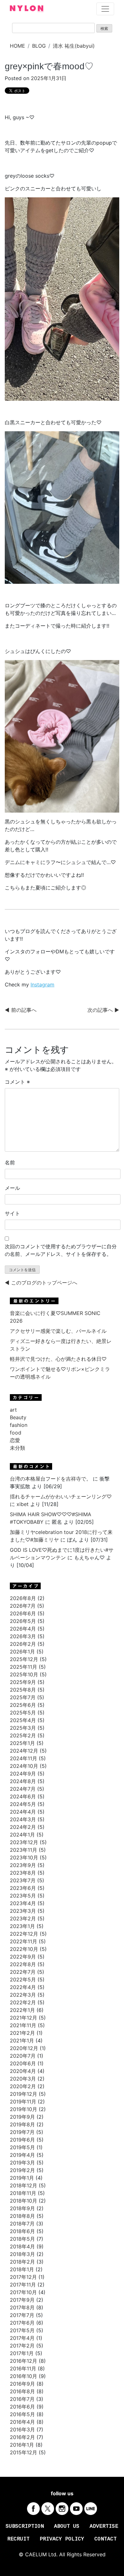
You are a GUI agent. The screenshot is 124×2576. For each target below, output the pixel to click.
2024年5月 (23, 1804)
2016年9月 (22, 2384)
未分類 (17, 1448)
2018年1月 (22, 2269)
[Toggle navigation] (105, 9)
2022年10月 (24, 1949)
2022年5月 (23, 1980)
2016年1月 (22, 2445)
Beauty (18, 1417)
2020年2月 (23, 2086)
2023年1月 (22, 1926)
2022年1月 (22, 2010)
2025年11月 (24, 1667)
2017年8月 (22, 2307)
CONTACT (106, 2539)
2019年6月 (22, 2140)
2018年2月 (22, 2262)
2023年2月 (23, 1918)
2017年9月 (22, 2300)
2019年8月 (22, 2124)
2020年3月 (23, 2079)
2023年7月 (23, 1880)
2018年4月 (22, 2246)
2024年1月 (22, 1835)
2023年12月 (24, 1842)
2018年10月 (24, 2201)
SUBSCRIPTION (25, 2526)
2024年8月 (23, 1781)
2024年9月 (23, 1774)
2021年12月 (24, 2018)
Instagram (42, 985)
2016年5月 (22, 2414)
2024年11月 (24, 1758)
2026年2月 (23, 1644)
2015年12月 (24, 2452)
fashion (19, 1425)
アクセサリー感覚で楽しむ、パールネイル (58, 1331)
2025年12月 (24, 1659)
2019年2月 (22, 2170)
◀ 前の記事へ (21, 1010)
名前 (10, 1162)
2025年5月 (23, 1713)
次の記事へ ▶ (103, 1010)
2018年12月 (24, 2185)
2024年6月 (23, 1796)
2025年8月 (23, 1690)
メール (12, 1188)
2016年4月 (22, 2422)
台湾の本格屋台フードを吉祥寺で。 (51, 1479)
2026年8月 (23, 1598)
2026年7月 (23, 1606)
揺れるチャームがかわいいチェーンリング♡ (61, 1496)
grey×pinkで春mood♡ (49, 66)
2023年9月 (23, 1865)
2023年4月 (23, 1903)
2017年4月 (22, 2338)
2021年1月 (22, 2041)
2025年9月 (23, 1682)
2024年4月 (23, 1812)
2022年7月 (23, 1972)
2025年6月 (23, 1705)
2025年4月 (23, 1720)
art (13, 1410)
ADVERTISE (104, 2526)
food (16, 1433)
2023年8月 (23, 1873)
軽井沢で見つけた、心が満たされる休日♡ (58, 1359)
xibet (23, 1504)
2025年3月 (23, 1728)
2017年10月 (23, 2292)
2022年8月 (23, 1964)
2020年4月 (23, 2071)
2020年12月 (24, 2048)
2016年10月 (24, 2376)
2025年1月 (22, 1743)
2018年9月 (22, 2208)
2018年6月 (22, 2231)
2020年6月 (23, 2063)
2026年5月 (23, 1621)
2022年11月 (24, 1941)
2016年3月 (22, 2429)
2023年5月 (23, 1896)
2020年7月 (23, 2056)
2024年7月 (23, 1789)
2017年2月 (22, 2346)
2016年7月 (22, 2399)
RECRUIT (18, 2539)
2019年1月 (22, 2178)
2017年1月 (22, 2353)
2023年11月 (24, 1850)
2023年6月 (23, 1888)
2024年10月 (24, 1766)
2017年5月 (22, 2330)
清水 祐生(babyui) (74, 46)
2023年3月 (23, 1911)
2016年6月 (22, 2407)
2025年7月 (23, 1697)
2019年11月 (23, 2102)
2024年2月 (23, 1827)
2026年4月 (23, 1629)
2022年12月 (24, 1934)
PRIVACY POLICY (62, 2539)
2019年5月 (22, 2147)
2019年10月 (24, 2109)
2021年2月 (22, 2033)
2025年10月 (24, 1674)
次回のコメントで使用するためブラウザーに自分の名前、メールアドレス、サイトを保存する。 (61, 1250)
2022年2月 (23, 2002)
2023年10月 (24, 1857)
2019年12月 (24, 2094)
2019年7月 (22, 2132)
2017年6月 (22, 2323)
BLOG (39, 46)
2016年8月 (22, 2391)
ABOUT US (67, 2526)
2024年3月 (23, 1819)
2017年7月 (22, 2315)
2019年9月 (22, 2117)
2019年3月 (22, 2163)
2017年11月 (23, 2285)
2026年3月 (23, 1636)
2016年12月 (24, 2361)
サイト (12, 1213)
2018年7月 (22, 2224)
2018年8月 (22, 2216)
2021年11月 (23, 2025)
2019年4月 (22, 2155)
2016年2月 (22, 2437)
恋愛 (15, 1440)
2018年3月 (22, 2254)
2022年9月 (23, 1957)
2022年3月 (23, 1995)
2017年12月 (23, 2277)
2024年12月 (24, 1751)
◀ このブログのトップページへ (41, 1283)
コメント (17, 1082)
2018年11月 (23, 2193)
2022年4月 (23, 1987)
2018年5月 (22, 2239)
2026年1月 (22, 1652)
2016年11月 (23, 2368)
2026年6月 (23, 1613)
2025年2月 (23, 1735)
